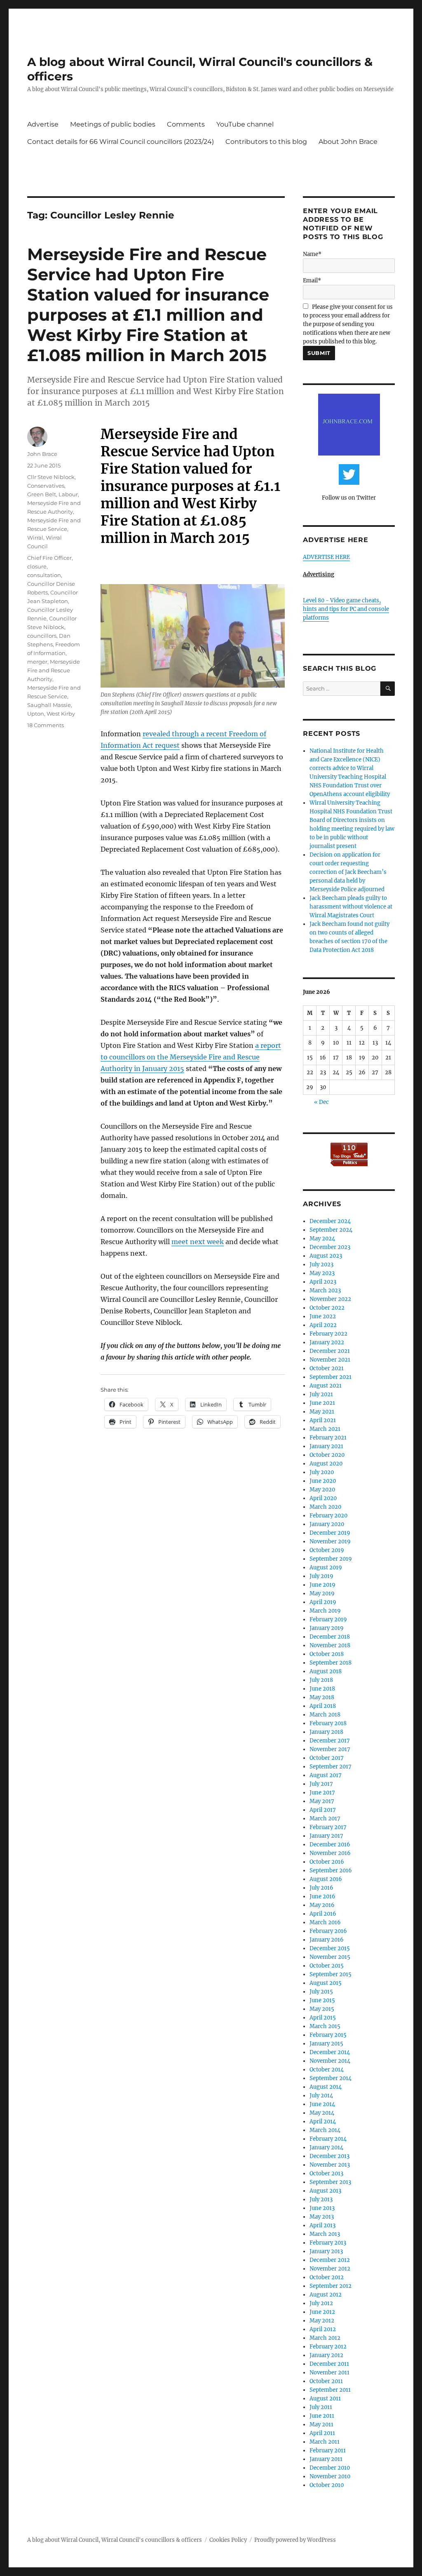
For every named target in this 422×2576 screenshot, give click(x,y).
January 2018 (326, 1732)
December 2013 (329, 2156)
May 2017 (322, 1801)
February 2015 (328, 2035)
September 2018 (331, 1663)
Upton (36, 714)
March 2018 (325, 1715)
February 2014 (328, 2139)
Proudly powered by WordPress (295, 2540)
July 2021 (321, 1394)
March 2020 (325, 1507)
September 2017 (331, 1767)
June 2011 (322, 2416)
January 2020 (327, 1524)
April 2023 (323, 1282)
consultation (44, 575)
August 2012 (326, 2295)
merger (37, 662)
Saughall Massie (49, 705)
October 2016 (327, 1862)
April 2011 (322, 2433)
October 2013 (326, 2173)
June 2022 (323, 1316)
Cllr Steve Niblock (51, 477)
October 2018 (327, 1654)
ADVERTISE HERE (326, 557)
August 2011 (325, 2399)
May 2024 (322, 1239)
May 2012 (322, 2321)
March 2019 (325, 1611)
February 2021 (328, 1438)
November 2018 (330, 1645)
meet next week (198, 1242)
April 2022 (323, 1325)
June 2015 (322, 2000)
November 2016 (330, 1853)
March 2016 (325, 1922)
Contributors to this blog (266, 142)
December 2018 (330, 1637)
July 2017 (321, 1784)
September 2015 (331, 1974)
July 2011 (321, 2407)
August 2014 (326, 2087)
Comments (186, 124)
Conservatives (46, 486)
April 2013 (322, 2225)
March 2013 (325, 2234)
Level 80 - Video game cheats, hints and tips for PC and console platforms (346, 609)
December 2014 (330, 2052)
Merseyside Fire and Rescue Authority (54, 670)
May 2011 (321, 2425)
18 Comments (46, 725)
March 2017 (325, 1819)
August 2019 (326, 1567)
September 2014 (331, 2078)
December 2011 (329, 2364)
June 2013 (322, 2208)
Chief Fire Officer (49, 558)
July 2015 (321, 1992)
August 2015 (326, 1983)
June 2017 (322, 1793)
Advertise (43, 124)
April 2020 (323, 1498)
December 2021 (330, 1351)
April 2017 (323, 1810)
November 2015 (330, 1957)
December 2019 (330, 1533)
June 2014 (322, 2104)
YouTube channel (245, 124)
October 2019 (327, 1550)
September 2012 (331, 2286)
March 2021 (325, 1429)
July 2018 (321, 1680)
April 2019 (323, 1602)
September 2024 (331, 1230)
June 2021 (322, 1403)
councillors (42, 636)
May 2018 (322, 1697)
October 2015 (327, 1966)
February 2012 (328, 2347)
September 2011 (330, 2390)
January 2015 (326, 2044)
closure (37, 566)
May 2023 (322, 1273)
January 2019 (327, 1628)
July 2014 (321, 2096)
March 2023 (325, 1290)
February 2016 (328, 1931)
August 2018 (326, 1671)
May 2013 (322, 2217)
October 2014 (327, 2070)
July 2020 (322, 1472)
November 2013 (330, 2165)
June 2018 (322, 1689)
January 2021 (326, 1446)
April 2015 (323, 2018)
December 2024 (330, 1221)
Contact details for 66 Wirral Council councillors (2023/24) (121, 142)
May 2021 (322, 1412)
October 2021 (327, 1368)
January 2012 (326, 2355)
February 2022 (328, 1334)
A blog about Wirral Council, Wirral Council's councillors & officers (115, 2540)
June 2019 (322, 1585)
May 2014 (322, 2113)
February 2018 (328, 1723)
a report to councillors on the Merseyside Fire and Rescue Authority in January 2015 (191, 1057)
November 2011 (329, 2373)
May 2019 (322, 1593)
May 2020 (322, 1490)
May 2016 (322, 1905)
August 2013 (325, 2191)
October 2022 (327, 1308)
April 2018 (323, 1706)
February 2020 (328, 1516)
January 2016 (327, 1940)
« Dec (321, 1102)
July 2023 (321, 1265)
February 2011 (328, 2450)
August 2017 (326, 1775)
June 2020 (323, 1481)
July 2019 (321, 1576)
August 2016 (326, 1879)
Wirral (35, 538)
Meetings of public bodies (113, 124)
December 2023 (330, 1247)
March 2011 (325, 2442)
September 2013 (330, 2182)
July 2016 (321, 1888)
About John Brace (348, 142)
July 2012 (321, 2303)
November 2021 (330, 1360)
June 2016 (322, 1896)
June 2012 (322, 2312)
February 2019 (328, 1619)
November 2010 (330, 2476)
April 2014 (323, 2122)
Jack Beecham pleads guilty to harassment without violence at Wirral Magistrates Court (351, 907)
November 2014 (330, 2061)
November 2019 (330, 1542)
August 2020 (326, 1464)
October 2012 (327, 2277)
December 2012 (330, 2260)
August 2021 (326, 1386)
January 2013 (326, 2251)
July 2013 (321, 2199)
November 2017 (330, 1749)
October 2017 (327, 1758)
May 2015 (322, 2009)
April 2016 (323, 1914)
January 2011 (326, 2459)
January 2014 (326, 2147)
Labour (68, 494)
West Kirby (61, 714)
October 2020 (327, 1455)
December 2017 (330, 1741)
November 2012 (330, 2269)
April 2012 (323, 2329)
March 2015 (325, 2026)
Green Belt (42, 494)
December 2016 (330, 1845)
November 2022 (330, 1299)
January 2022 (327, 1342)
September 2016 (331, 1870)
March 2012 (325, 2338)
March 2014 (325, 2130)
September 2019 (331, 1559)
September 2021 (331, 1377)
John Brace (42, 454)
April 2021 (323, 1420)
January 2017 (326, 1836)
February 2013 (328, 2243)
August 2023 (326, 1256)
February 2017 (328, 1827)
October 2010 (327, 2485)
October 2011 (326, 2381)
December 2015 (330, 1948)
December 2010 (330, 2468)
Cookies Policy (228, 2540)
